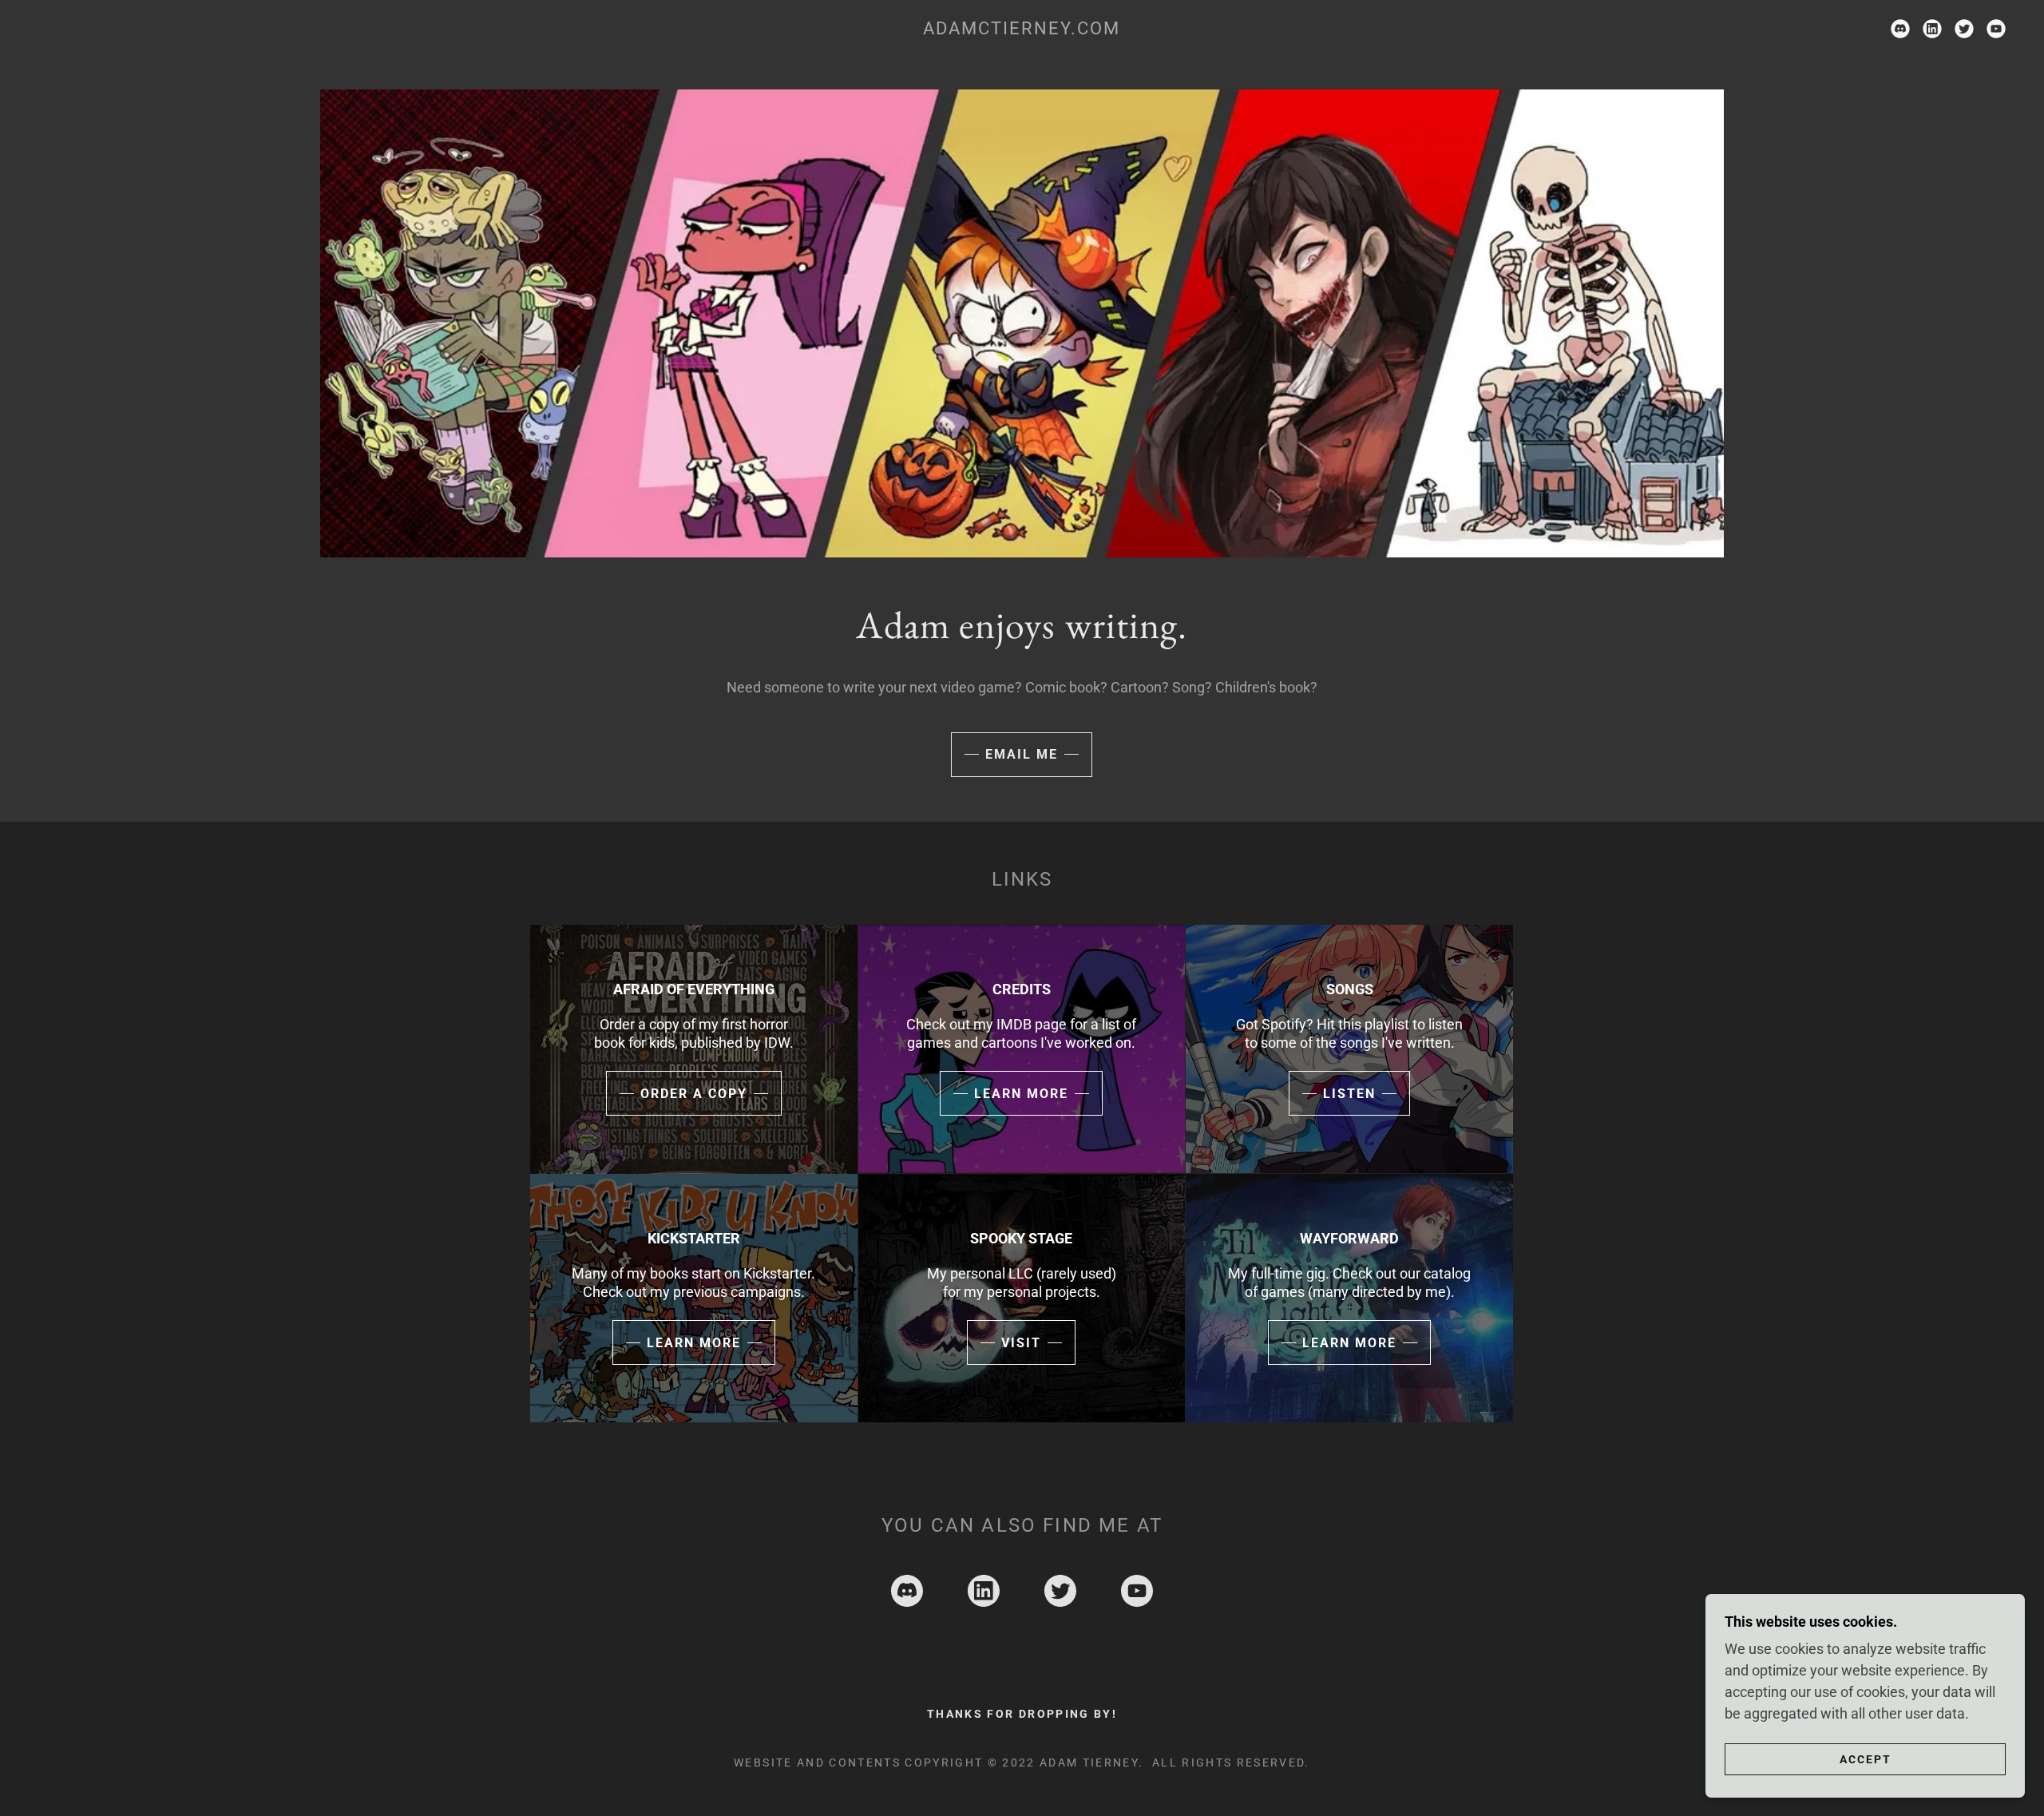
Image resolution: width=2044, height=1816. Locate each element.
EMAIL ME (1022, 754)
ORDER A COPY (694, 1094)
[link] (1022, 29)
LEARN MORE (1021, 1094)
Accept (1866, 1759)
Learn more (1349, 1343)
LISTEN (1349, 1094)
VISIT (1021, 1343)
